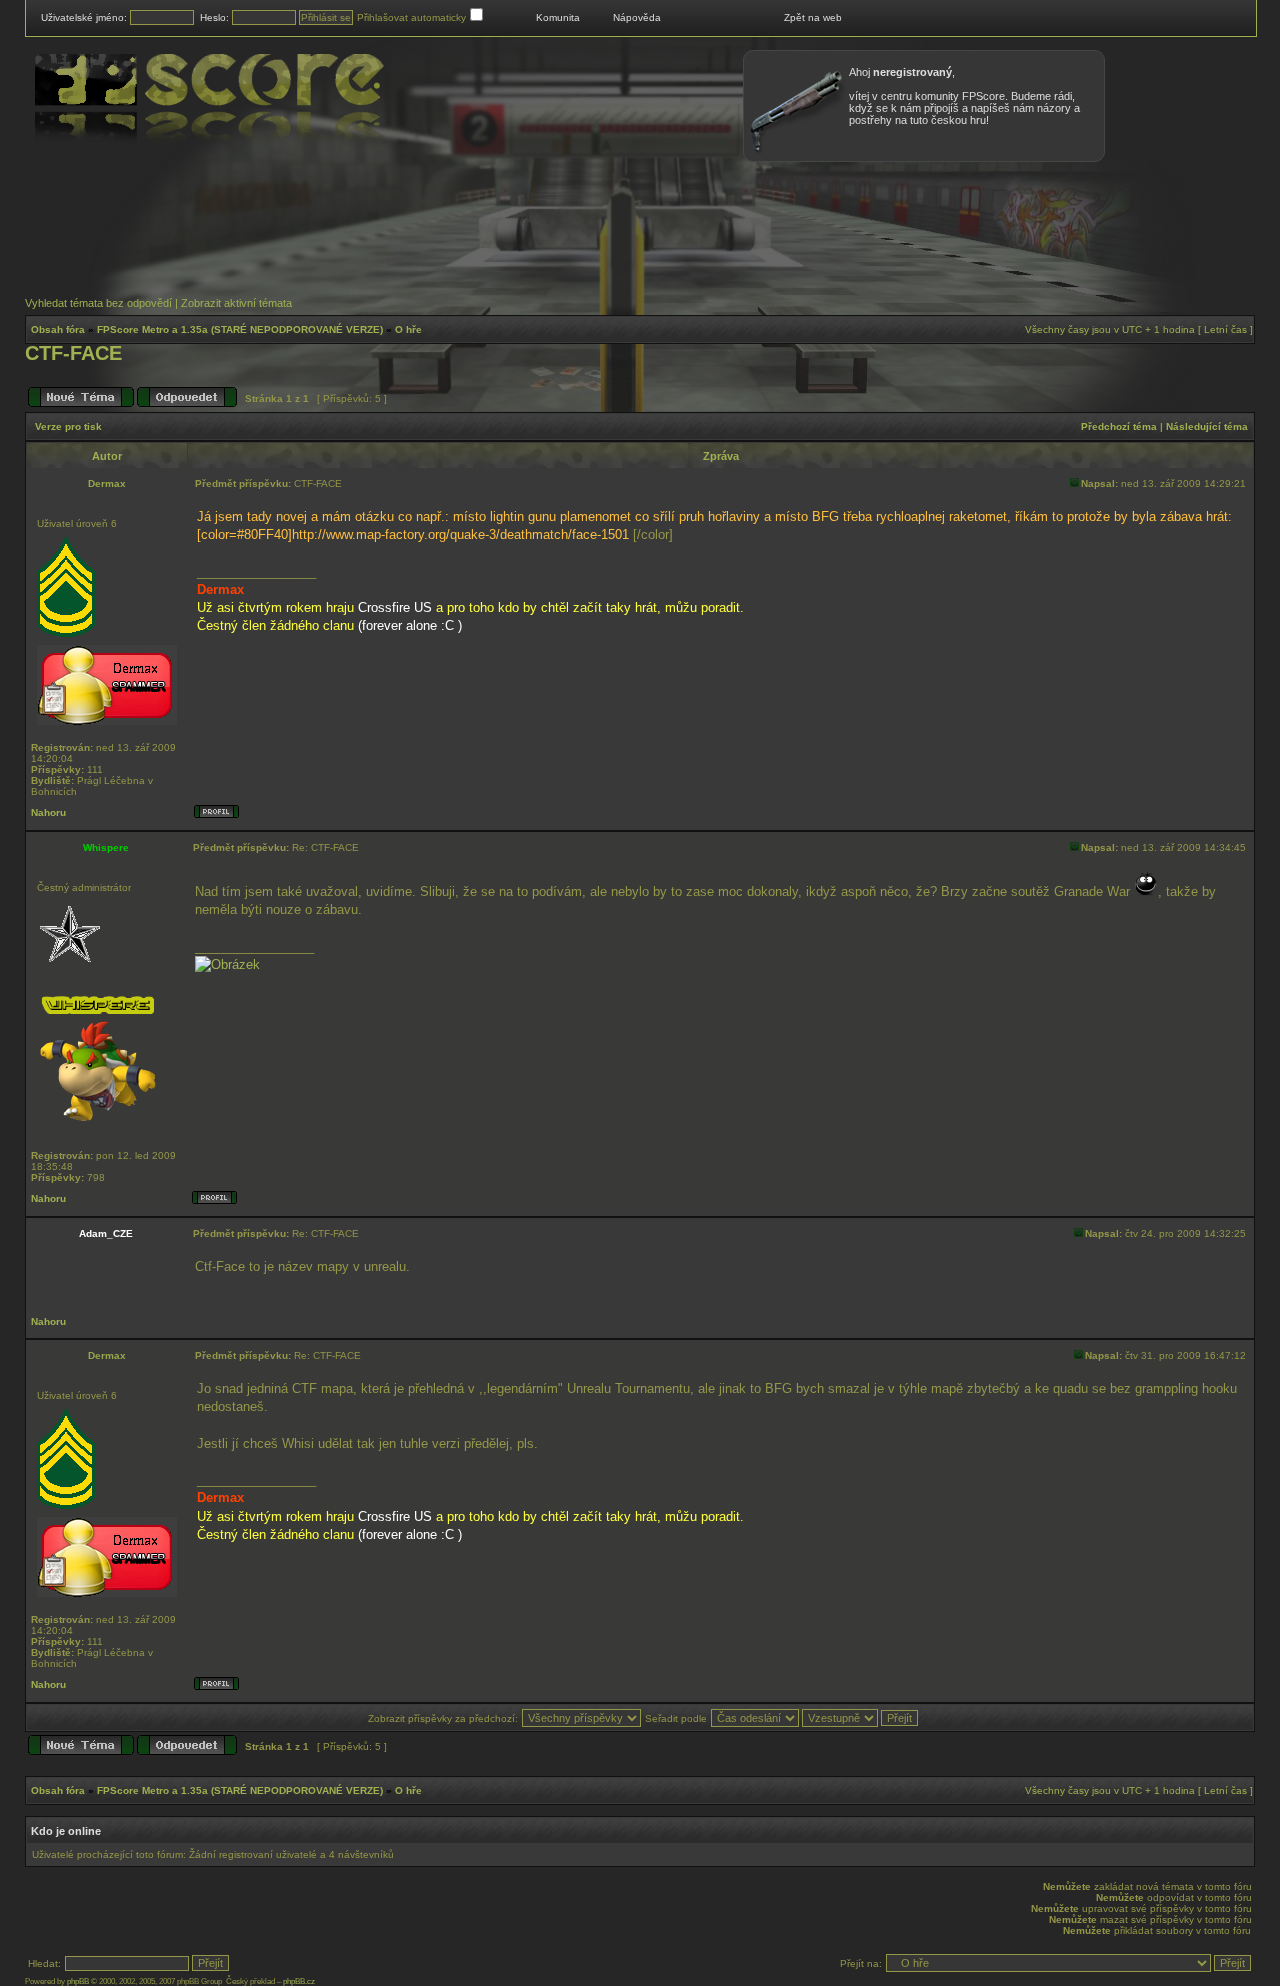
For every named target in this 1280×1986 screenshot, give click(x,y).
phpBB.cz (299, 1981)
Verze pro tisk (68, 426)
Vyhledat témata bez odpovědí (98, 303)
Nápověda (637, 17)
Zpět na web (813, 17)
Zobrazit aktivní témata (236, 303)
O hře (408, 329)
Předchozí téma (1119, 426)
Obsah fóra (58, 329)
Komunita (558, 17)
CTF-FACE (73, 353)
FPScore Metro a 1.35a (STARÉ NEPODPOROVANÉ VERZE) (240, 329)
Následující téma (1207, 426)
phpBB (78, 1981)
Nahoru (48, 812)
